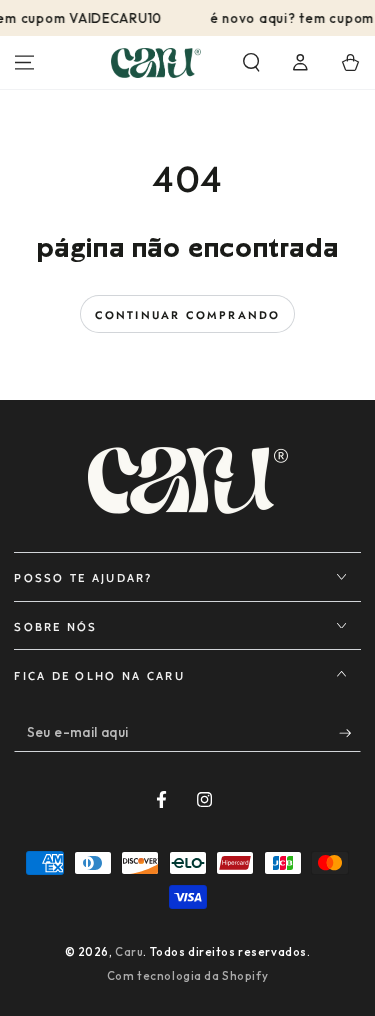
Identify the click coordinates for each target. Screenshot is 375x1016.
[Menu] (24, 63)
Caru (129, 952)
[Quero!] (350, 733)
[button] (251, 63)
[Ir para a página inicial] (156, 63)
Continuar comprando (188, 315)
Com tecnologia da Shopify (187, 976)
